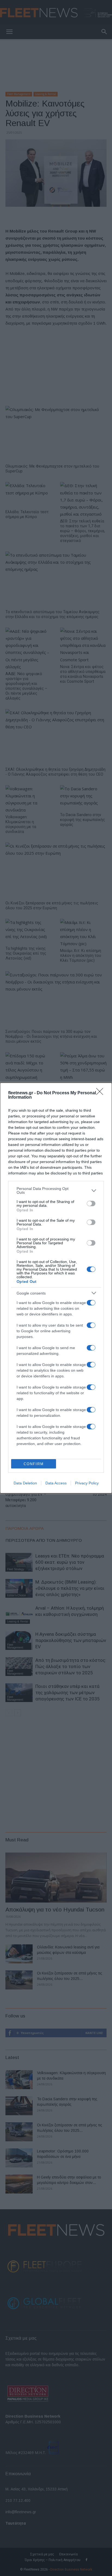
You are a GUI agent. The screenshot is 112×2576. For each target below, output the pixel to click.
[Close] (101, 1093)
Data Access (56, 1483)
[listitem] (56, 1190)
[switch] (91, 1204)
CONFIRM (34, 1464)
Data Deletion (25, 1483)
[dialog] (56, 1288)
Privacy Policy (87, 1483)
